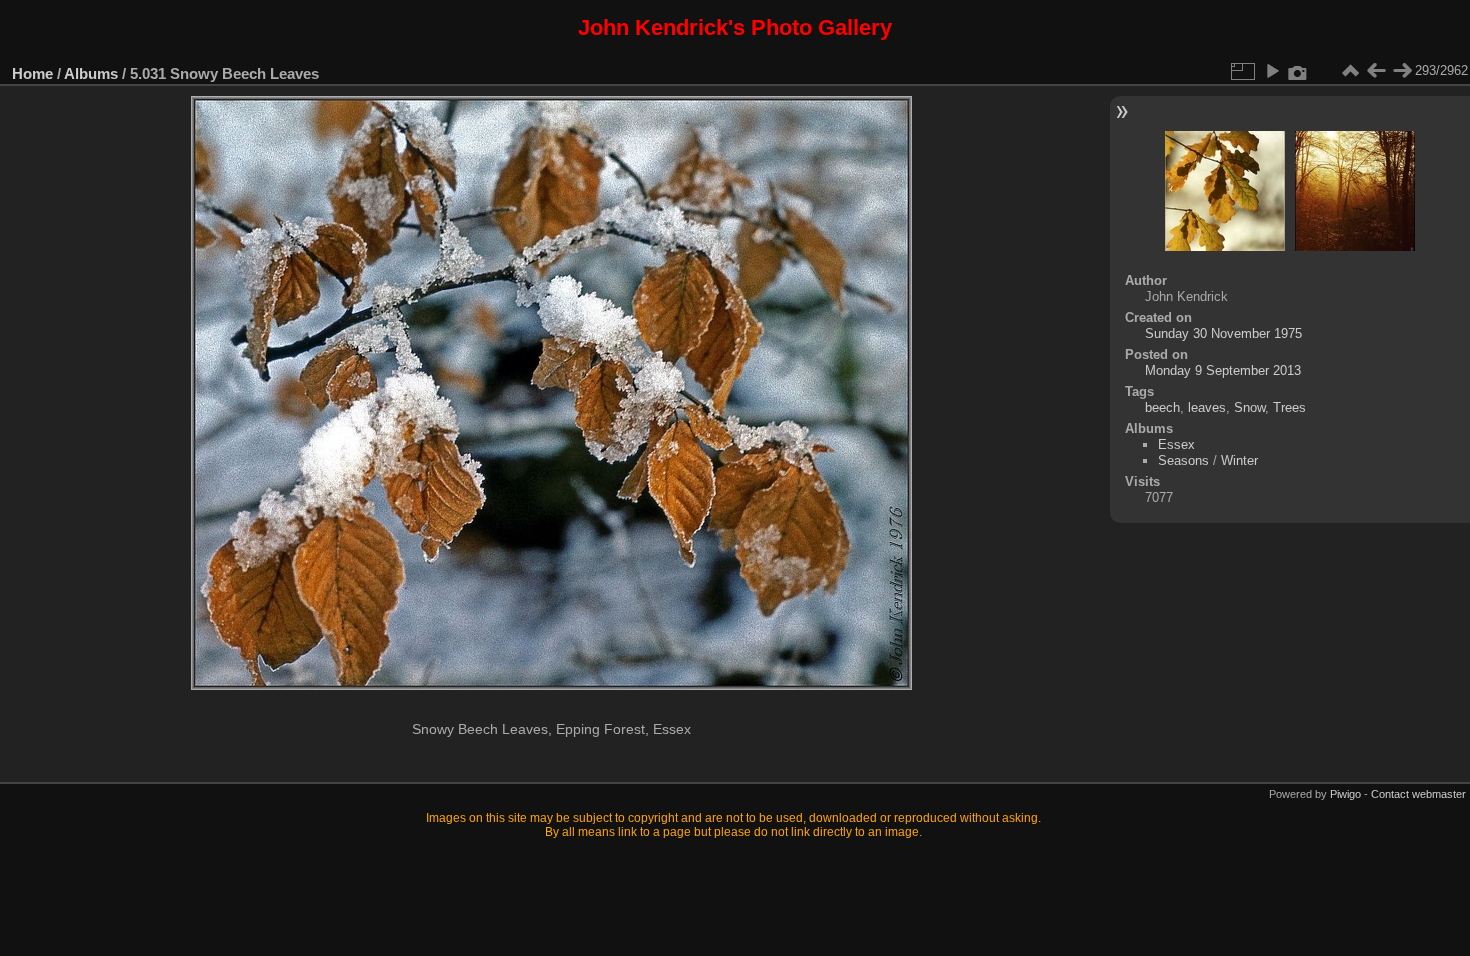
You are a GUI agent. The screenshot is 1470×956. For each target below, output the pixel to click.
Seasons (1183, 460)
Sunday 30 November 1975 (1223, 333)
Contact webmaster (1418, 794)
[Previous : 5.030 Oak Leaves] (1376, 71)
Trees (1289, 407)
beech (1162, 407)
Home (32, 73)
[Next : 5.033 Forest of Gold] (1402, 71)
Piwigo (1345, 794)
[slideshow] (1272, 71)
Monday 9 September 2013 (1223, 370)
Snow (1249, 407)
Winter (1239, 460)
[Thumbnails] (1350, 71)
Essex (1176, 444)
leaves (1207, 407)
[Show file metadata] (1298, 71)
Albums (91, 73)
